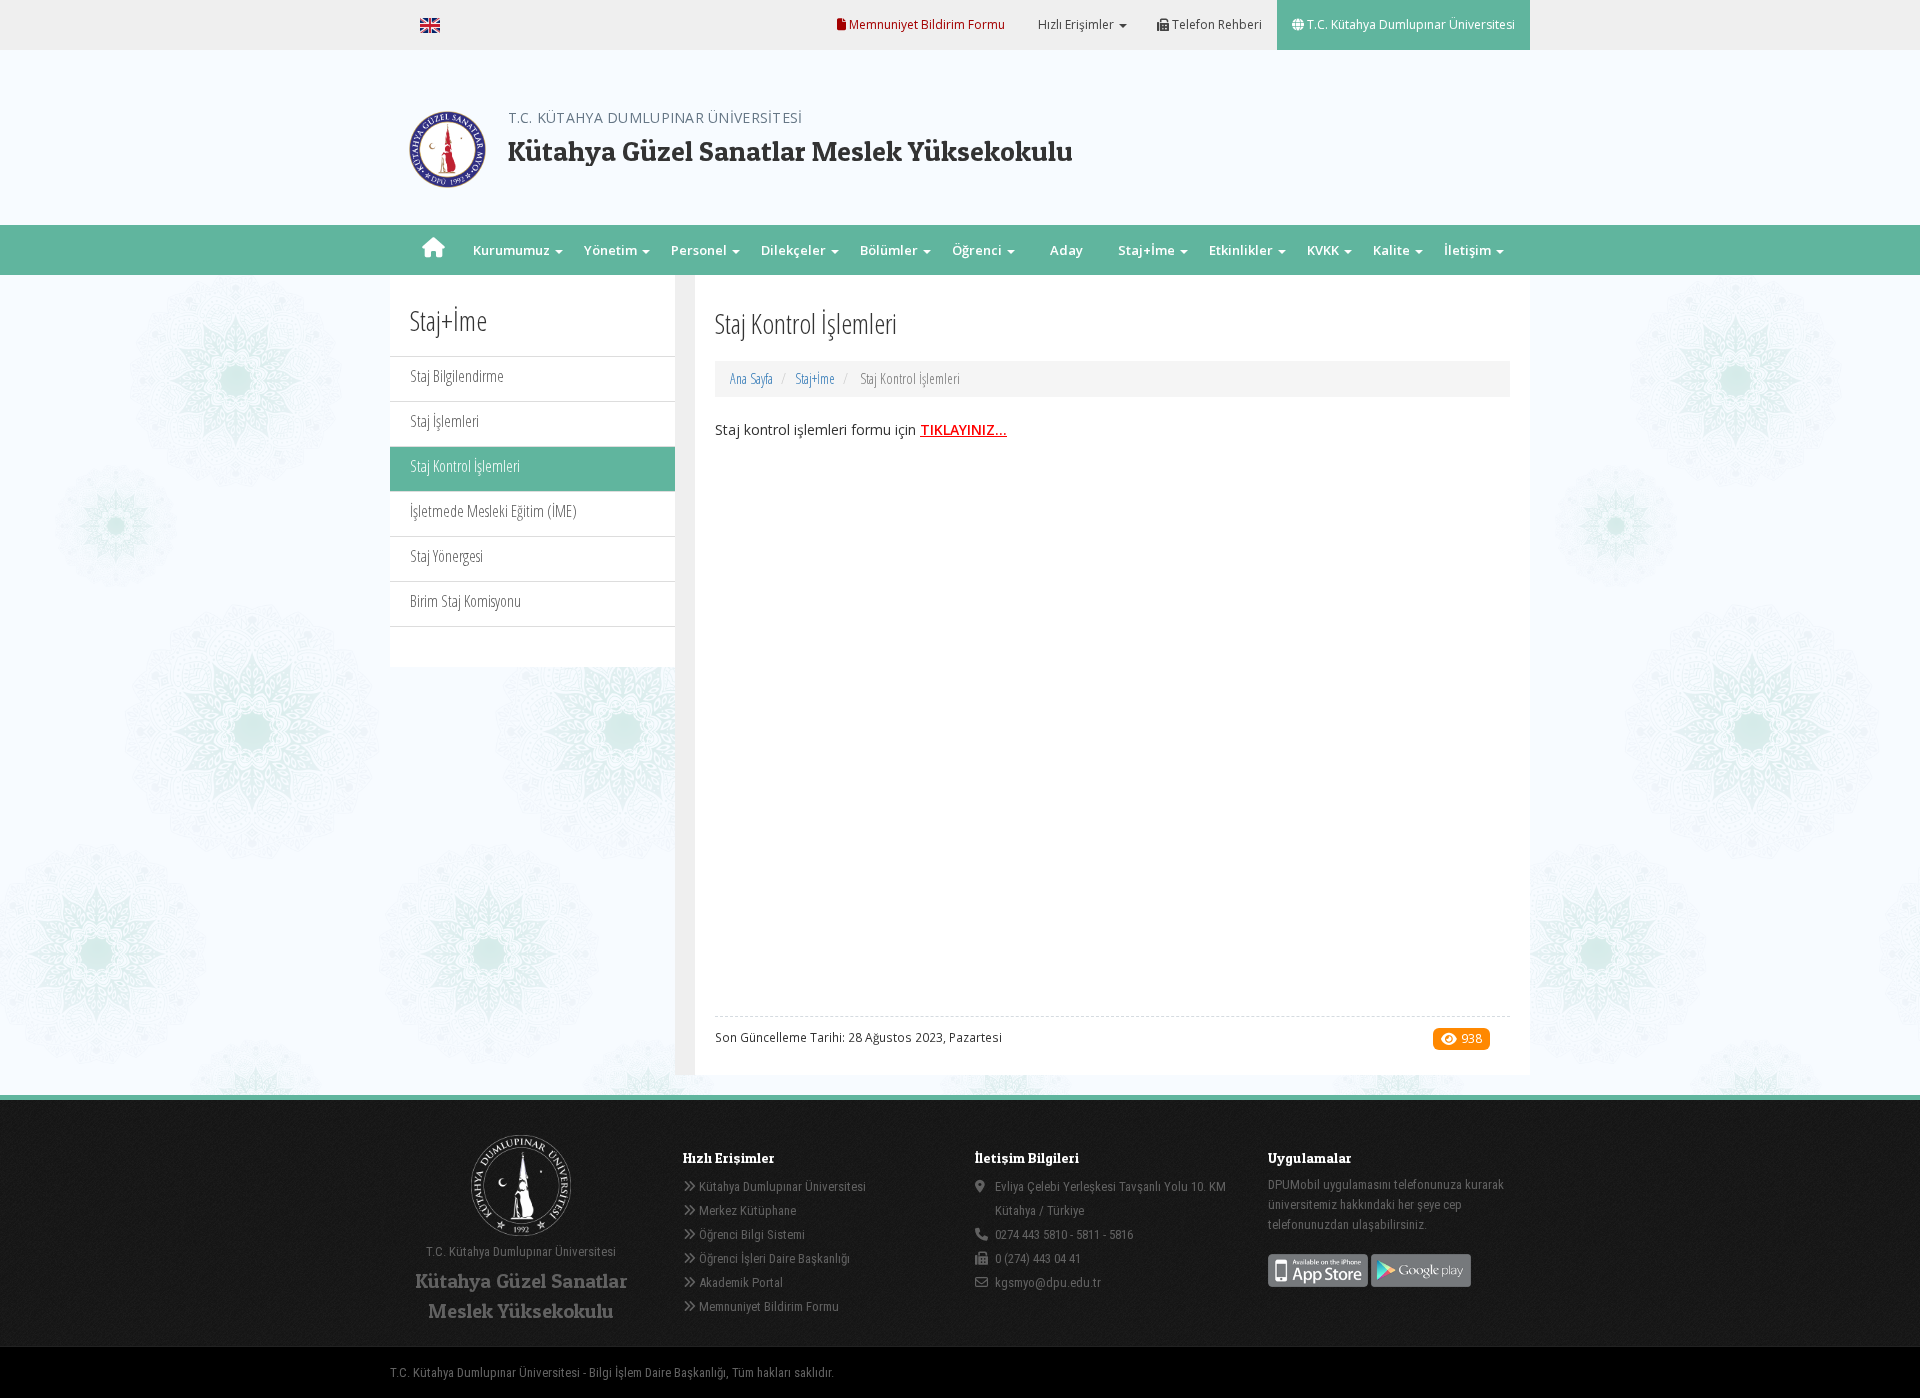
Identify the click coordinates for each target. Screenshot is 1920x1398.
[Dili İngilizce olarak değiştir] (430, 25)
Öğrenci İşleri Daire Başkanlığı (773, 1258)
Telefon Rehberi (1215, 24)
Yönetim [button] (612, 250)
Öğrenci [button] (978, 250)
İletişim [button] (1469, 250)
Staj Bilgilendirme (457, 376)
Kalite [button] (1393, 250)
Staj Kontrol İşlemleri (465, 466)
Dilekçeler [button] (795, 250)
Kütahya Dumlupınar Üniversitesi (781, 1186)
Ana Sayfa (751, 378)
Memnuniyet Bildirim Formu (925, 24)
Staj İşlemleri (444, 421)
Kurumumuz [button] (513, 250)
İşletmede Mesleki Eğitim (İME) (493, 511)
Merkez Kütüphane (746, 1210)
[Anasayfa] (433, 250)
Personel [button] (700, 250)
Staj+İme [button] (1148, 250)
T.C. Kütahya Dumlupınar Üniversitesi (1409, 24)
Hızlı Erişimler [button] (1076, 24)
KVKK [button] (1324, 250)
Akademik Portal (739, 1282)
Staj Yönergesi (446, 556)
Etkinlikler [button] (1242, 250)
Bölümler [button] (890, 250)
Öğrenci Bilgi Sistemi (750, 1234)
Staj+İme (815, 378)
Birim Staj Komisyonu (465, 601)
